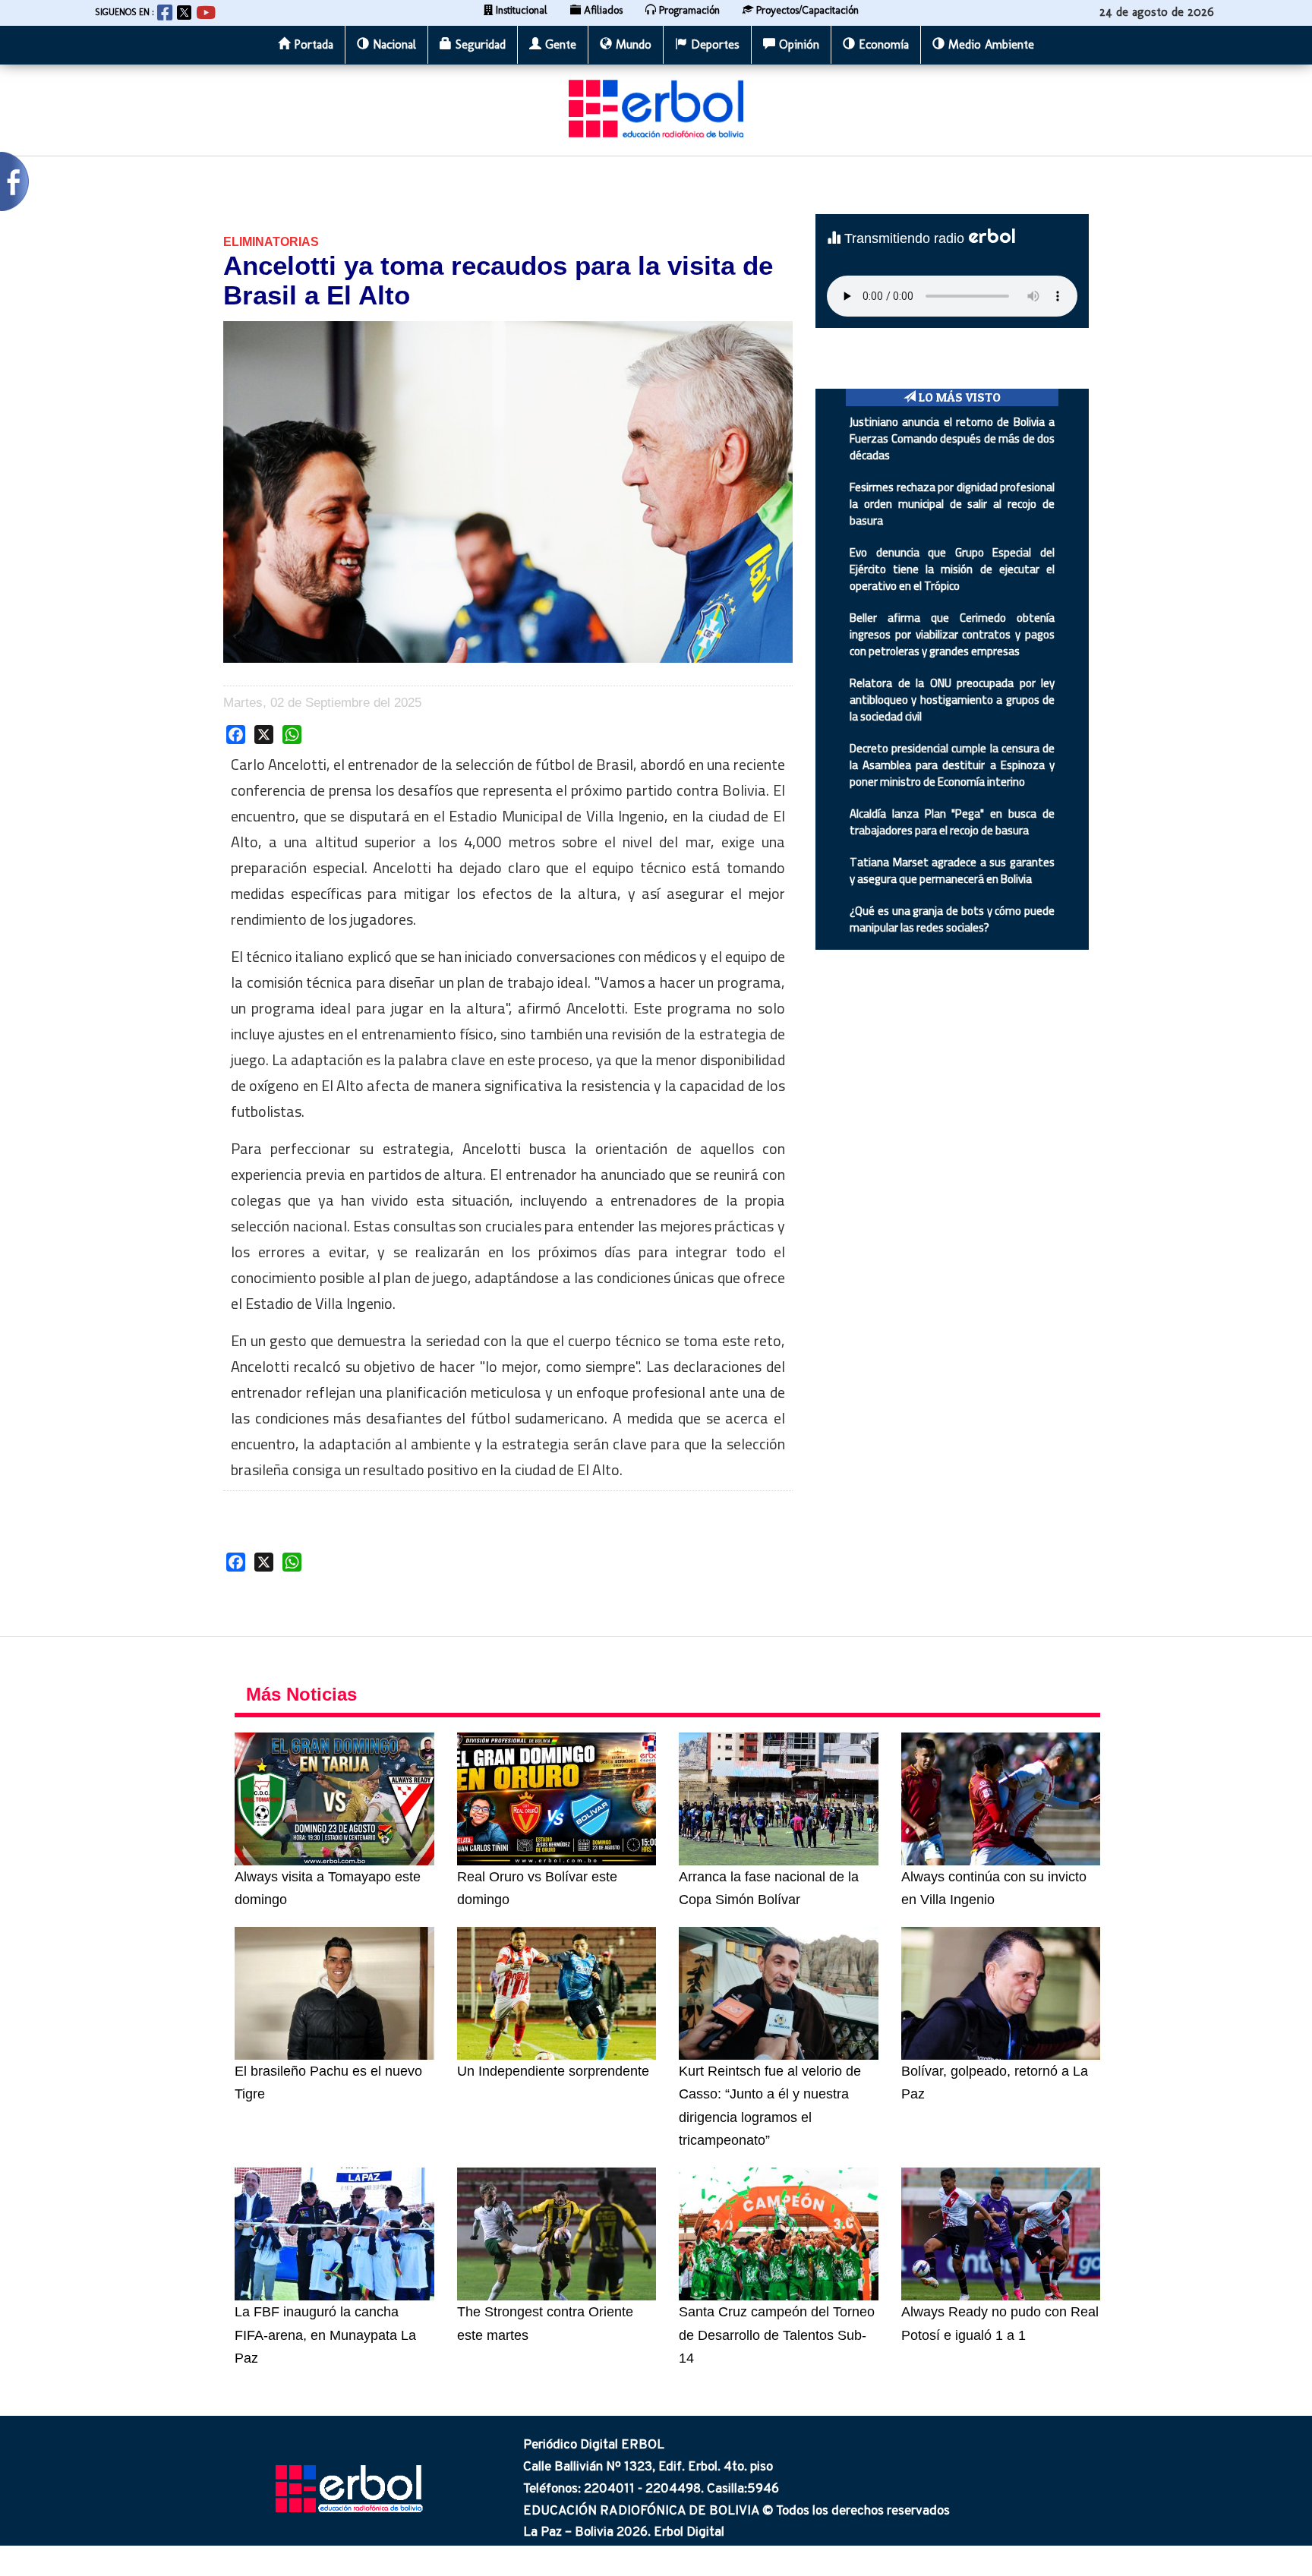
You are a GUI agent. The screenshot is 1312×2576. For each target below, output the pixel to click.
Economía (882, 44)
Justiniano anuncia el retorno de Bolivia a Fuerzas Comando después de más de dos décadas (952, 438)
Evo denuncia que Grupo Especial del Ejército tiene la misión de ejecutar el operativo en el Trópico (952, 569)
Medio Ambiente (989, 44)
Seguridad (479, 44)
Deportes (713, 44)
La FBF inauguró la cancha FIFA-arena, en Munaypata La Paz (325, 2335)
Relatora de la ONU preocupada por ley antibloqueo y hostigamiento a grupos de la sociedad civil (952, 700)
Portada (312, 44)
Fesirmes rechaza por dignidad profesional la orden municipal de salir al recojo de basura (952, 504)
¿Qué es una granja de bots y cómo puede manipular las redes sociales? (952, 919)
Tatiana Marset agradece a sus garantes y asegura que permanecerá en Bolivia (952, 870)
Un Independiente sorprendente (553, 2071)
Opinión (797, 44)
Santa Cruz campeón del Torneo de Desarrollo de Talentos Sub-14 (777, 2335)
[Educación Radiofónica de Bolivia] (656, 108)
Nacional (393, 44)
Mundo (632, 44)
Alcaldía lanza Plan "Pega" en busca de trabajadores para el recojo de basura (952, 822)
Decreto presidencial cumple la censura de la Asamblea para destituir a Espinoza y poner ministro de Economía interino (952, 765)
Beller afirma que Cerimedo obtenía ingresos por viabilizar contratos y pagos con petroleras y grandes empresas (952, 634)
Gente (559, 44)
